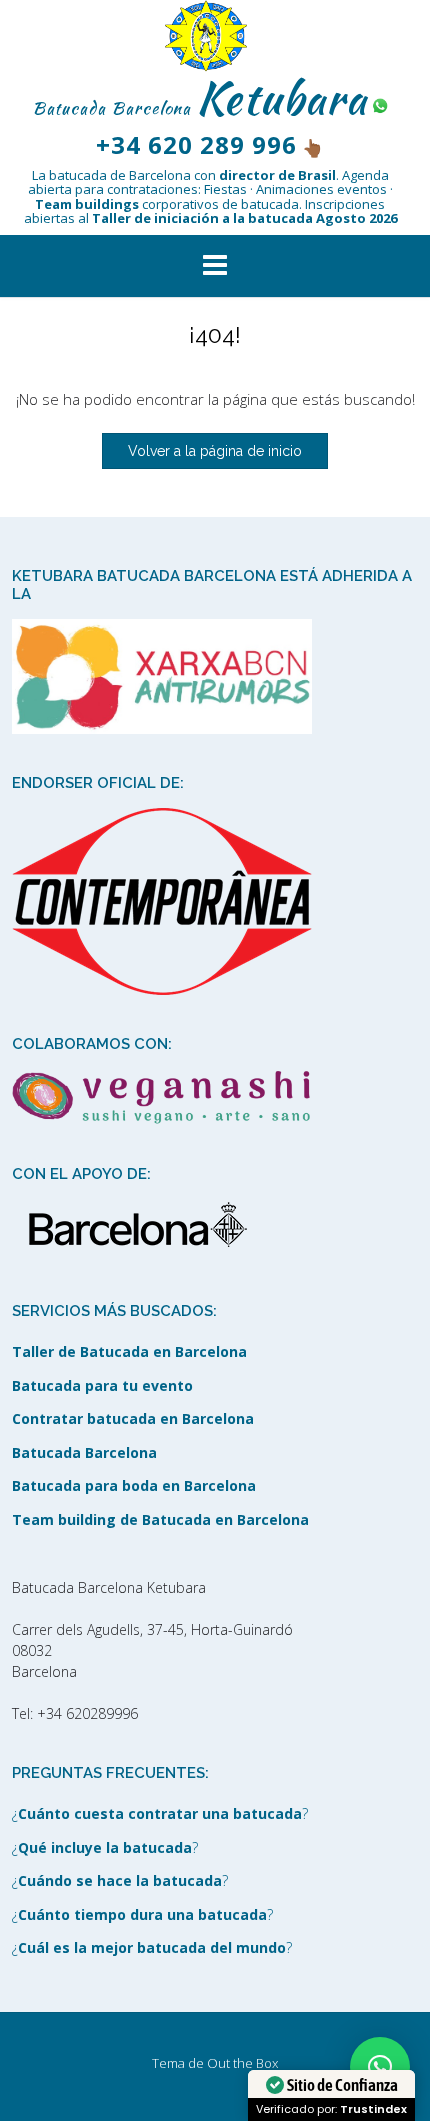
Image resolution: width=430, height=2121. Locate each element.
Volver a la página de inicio (215, 451)
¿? (160, 1813)
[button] (215, 266)
